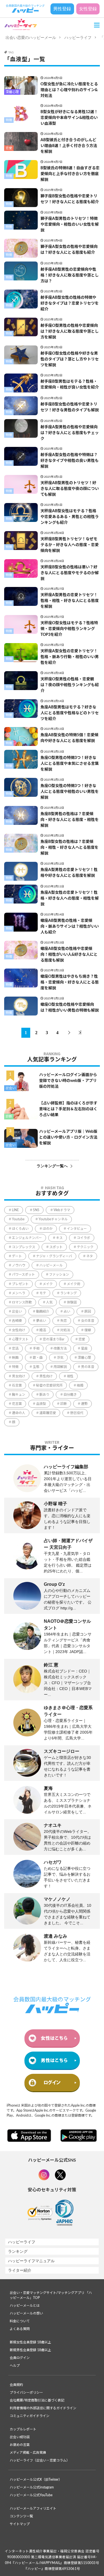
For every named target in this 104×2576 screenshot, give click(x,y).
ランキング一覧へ (52, 1166)
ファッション (59, 1275)
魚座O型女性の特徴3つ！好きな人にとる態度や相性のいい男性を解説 (70, 792)
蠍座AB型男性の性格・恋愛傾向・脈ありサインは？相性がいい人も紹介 (70, 927)
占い (67, 1311)
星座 (84, 1348)
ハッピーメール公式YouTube (31, 2495)
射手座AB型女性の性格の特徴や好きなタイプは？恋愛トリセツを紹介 (70, 303)
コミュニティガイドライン (30, 2416)
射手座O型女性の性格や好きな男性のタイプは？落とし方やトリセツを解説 (70, 359)
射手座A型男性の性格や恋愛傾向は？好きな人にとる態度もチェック (70, 433)
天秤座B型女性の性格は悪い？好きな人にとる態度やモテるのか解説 (70, 573)
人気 (49, 1302)
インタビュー (77, 1229)
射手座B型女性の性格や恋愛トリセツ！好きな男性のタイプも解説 (70, 407)
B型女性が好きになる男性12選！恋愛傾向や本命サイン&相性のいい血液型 (69, 118)
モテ (43, 1293)
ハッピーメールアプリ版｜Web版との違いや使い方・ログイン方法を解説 (68, 1138)
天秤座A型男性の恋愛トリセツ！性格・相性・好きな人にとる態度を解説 (70, 601)
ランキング (69, 1293)
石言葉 (17, 1385)
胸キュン (19, 1395)
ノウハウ (19, 1265)
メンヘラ (19, 1293)
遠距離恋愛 (48, 1413)
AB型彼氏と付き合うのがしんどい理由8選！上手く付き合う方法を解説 (69, 146)
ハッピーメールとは (25, 2306)
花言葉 (17, 1404)
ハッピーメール (51, 1265)
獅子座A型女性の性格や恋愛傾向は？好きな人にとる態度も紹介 (69, 250)
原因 (88, 1311)
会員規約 (16, 2385)
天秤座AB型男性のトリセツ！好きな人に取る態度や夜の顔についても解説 (70, 489)
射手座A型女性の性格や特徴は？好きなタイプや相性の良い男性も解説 (70, 461)
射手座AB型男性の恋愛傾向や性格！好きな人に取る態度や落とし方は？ (70, 275)
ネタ (90, 1256)
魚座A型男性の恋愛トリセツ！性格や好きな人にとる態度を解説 (69, 873)
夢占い (41, 1321)
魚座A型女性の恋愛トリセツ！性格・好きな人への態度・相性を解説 (70, 899)
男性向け (46, 1376)
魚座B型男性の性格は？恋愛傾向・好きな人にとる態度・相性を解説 (70, 820)
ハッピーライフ (78, 38)
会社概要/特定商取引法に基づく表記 (37, 2400)
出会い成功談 (20, 2437)
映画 (15, 1358)
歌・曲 (38, 1358)
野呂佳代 (77, 1413)
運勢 (84, 1404)
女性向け (19, 1330)
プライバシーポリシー (26, 2393)
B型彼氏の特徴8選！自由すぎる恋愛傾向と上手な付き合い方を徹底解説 (70, 174)
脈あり (44, 1395)
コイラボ (83, 1238)
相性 (70, 1376)
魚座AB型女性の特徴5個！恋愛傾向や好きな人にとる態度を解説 (69, 738)
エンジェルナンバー (27, 1238)
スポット (56, 1247)
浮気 (60, 1358)
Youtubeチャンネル (53, 1219)
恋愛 (9, 148)
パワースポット (23, 1275)
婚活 (43, 1330)
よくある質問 (20, 2329)
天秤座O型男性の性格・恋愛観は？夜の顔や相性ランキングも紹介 (70, 685)
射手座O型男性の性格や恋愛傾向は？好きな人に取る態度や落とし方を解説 (70, 332)
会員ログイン (20, 2358)
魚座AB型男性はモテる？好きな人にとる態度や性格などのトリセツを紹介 (70, 713)
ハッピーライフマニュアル (31, 2261)
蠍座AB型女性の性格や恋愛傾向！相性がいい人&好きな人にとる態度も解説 (69, 955)
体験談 (72, 1302)
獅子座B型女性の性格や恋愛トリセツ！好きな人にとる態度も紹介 (70, 199)
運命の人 (19, 1413)
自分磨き (70, 1395)
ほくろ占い (20, 1229)
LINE (15, 1210)
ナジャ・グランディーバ (54, 1256)
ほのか (48, 1229)
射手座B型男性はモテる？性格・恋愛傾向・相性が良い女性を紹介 (70, 384)
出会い (11, 1088)
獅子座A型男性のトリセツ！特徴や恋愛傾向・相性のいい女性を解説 (70, 225)
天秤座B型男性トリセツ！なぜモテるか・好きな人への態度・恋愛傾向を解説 (70, 545)
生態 (36, 1367)
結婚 (80, 1385)
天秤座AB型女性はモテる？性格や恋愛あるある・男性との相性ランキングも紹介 (70, 517)
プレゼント (20, 1284)
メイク (48, 1284)
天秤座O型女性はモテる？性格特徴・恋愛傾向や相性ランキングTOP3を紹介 (69, 629)
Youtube (18, 1219)
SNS (36, 1210)
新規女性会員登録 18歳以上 (30, 2342)
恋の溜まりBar (54, 1339)
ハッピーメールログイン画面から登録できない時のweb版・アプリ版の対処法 (68, 1081)
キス (59, 1238)
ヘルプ (15, 2366)
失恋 (64, 1321)
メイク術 (73, 1284)
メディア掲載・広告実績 (28, 2453)
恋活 (15, 1348)
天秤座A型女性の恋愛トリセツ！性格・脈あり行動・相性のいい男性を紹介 (70, 657)
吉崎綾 (17, 1321)
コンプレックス (24, 1247)
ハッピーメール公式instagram (32, 2487)
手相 (36, 1348)
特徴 (9, 120)
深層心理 (12, 92)
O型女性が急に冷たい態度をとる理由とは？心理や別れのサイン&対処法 (69, 90)
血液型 (41, 1404)
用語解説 (60, 1367)
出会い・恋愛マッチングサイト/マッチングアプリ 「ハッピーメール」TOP (51, 2295)
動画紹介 (43, 1311)
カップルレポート (23, 2429)
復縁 (88, 1330)
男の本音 (88, 1367)
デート (17, 1256)
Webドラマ (62, 1210)
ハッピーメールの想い (26, 2313)
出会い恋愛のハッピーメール (31, 38)
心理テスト (20, 1339)
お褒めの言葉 (20, 2445)
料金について (20, 2321)
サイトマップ (20, 2524)
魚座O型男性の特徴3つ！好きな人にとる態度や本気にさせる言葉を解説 (70, 764)
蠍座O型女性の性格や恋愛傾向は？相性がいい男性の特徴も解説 (70, 1008)
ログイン (52, 2083)
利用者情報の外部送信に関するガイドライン (43, 2408)
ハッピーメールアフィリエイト (33, 2508)
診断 (9, 1116)
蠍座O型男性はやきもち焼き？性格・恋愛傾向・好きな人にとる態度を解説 (70, 982)
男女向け (19, 1376)
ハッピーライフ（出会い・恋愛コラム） (40, 2460)
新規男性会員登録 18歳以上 (30, 2350)
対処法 (65, 1330)
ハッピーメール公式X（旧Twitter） (36, 2480)
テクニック (85, 1247)
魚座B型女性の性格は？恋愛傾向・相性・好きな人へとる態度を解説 (69, 848)
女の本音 (88, 1321)
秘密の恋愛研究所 (49, 1385)
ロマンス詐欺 (22, 1302)
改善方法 (60, 1348)
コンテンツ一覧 (21, 2516)
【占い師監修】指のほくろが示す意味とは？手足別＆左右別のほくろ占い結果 (68, 1109)
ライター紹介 (20, 2270)
